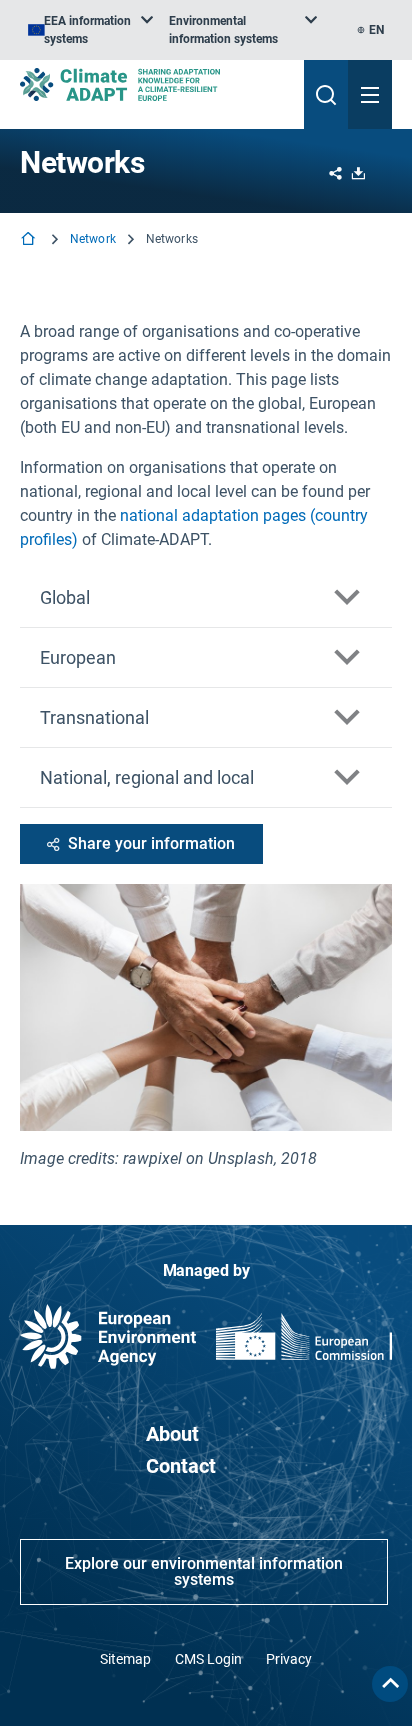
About (172, 1434)
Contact (181, 1466)
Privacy (289, 1659)
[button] (206, 598)
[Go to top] (390, 1684)
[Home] (30, 240)
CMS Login (208, 1659)
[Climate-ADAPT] (154, 84)
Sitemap (125, 1659)
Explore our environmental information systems (204, 1571)
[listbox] (90, 30)
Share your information (151, 843)
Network (93, 239)
